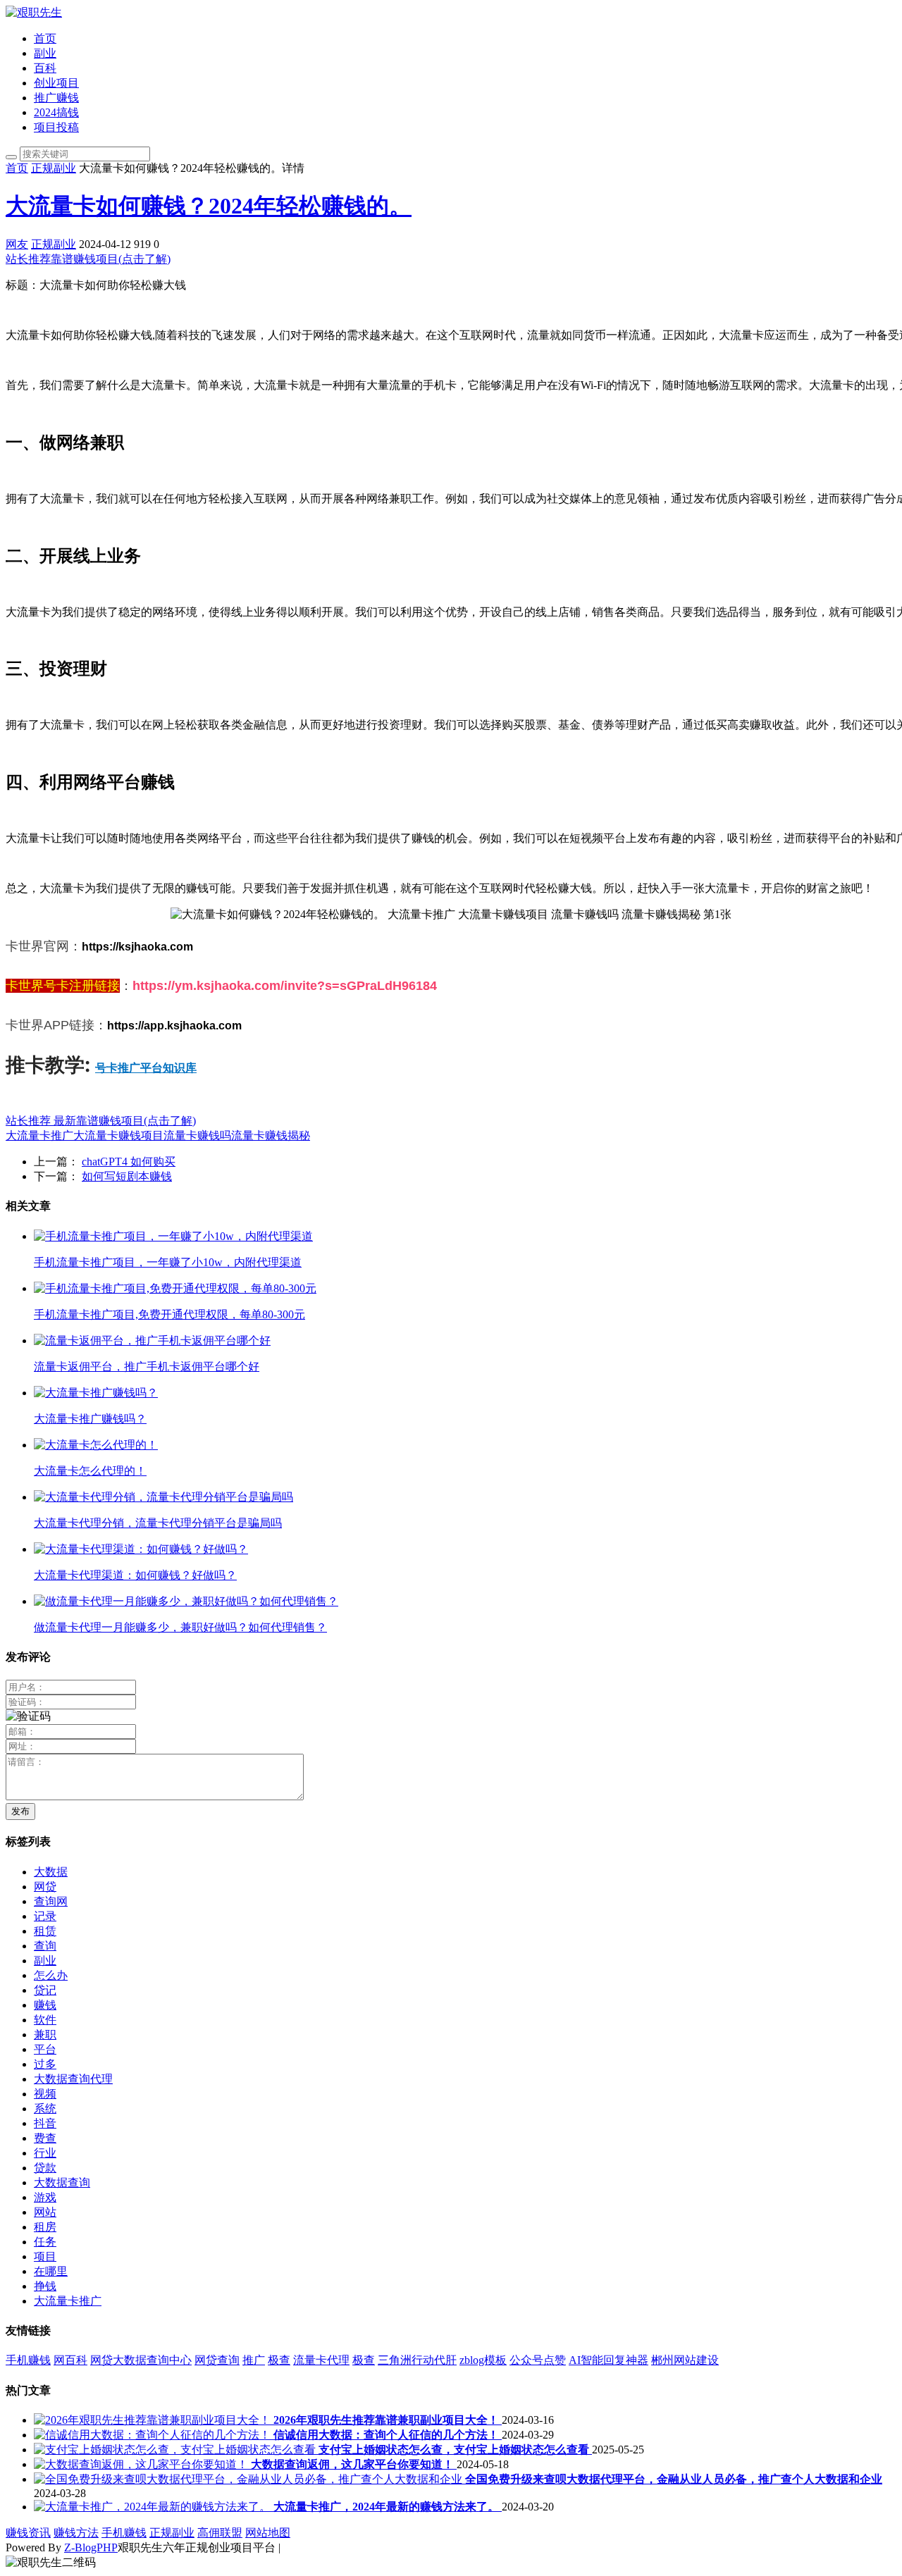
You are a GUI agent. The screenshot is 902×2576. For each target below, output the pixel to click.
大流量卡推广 (39, 1135)
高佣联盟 (220, 2533)
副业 (45, 53)
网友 (17, 244)
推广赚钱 (56, 98)
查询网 (51, 1901)
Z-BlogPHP (91, 2547)
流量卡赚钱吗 (197, 1135)
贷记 (45, 1990)
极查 (279, 2360)
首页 (45, 38)
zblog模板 (483, 2360)
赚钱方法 (76, 2533)
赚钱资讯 (28, 2533)
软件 (45, 2020)
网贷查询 (217, 2360)
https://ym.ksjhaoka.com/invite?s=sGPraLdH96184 (285, 986)
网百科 (70, 2360)
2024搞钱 (56, 112)
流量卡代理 (321, 2360)
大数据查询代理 (73, 2079)
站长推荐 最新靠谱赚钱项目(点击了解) (101, 1121)
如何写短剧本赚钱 (127, 1176)
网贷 (45, 1887)
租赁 (45, 1931)
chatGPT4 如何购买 (129, 1162)
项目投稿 (56, 127)
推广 (254, 2360)
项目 (45, 2256)
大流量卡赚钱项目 (118, 1135)
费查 (45, 2138)
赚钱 (45, 2005)
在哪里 (51, 2271)
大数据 (51, 1872)
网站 (45, 2212)
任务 (45, 2242)
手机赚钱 (28, 2360)
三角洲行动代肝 (417, 2360)
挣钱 (45, 2286)
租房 (45, 2227)
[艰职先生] (34, 12)
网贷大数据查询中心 (141, 2360)
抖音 (45, 2123)
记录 (45, 1916)
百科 (45, 68)
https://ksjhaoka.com (137, 947)
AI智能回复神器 (608, 2360)
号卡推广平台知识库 (146, 1067)
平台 (45, 2049)
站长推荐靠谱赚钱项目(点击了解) (88, 259)
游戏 (45, 2197)
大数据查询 (62, 2182)
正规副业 (54, 168)
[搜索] (11, 157)
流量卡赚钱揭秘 (271, 1135)
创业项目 (56, 83)
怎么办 (51, 1975)
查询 (45, 1946)
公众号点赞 (538, 2360)
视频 (45, 2094)
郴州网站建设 (685, 2360)
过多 (45, 2064)
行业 (45, 2153)
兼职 (45, 2035)
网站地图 (268, 2533)
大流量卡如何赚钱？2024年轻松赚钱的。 (209, 206)
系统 (45, 2109)
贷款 (45, 2168)
